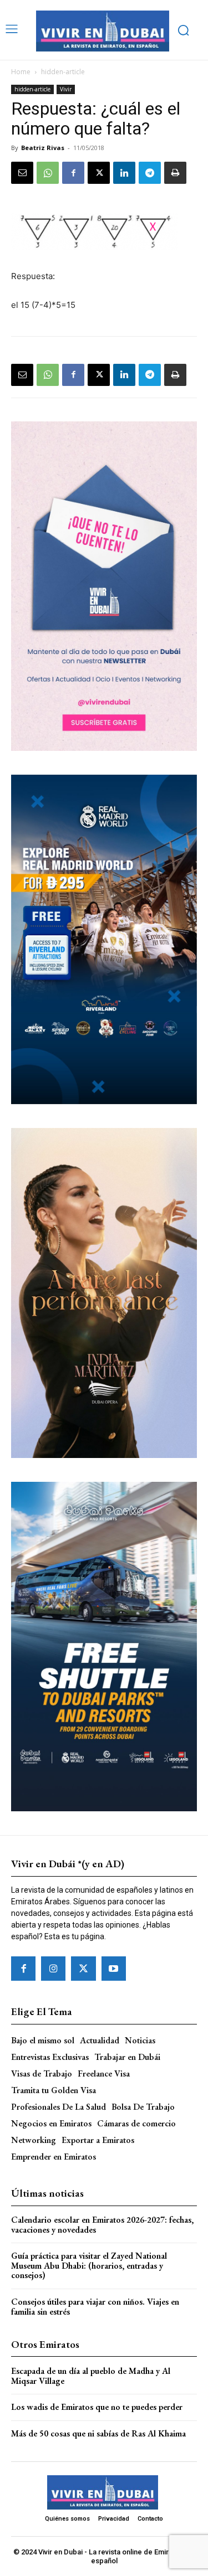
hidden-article (63, 72)
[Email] (22, 173)
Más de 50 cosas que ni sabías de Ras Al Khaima (98, 2433)
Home (21, 72)
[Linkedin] (124, 173)
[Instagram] (53, 1969)
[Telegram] (150, 173)
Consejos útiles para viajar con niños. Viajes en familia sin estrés (95, 2307)
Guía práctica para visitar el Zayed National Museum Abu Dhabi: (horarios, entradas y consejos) (89, 2265)
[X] (99, 173)
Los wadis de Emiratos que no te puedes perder (97, 2407)
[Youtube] (114, 1969)
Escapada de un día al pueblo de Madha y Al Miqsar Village (91, 2376)
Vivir (66, 89)
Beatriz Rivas (43, 148)
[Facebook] (73, 173)
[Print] (175, 173)
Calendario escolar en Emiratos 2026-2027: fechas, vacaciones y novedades (102, 2225)
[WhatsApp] (48, 173)
